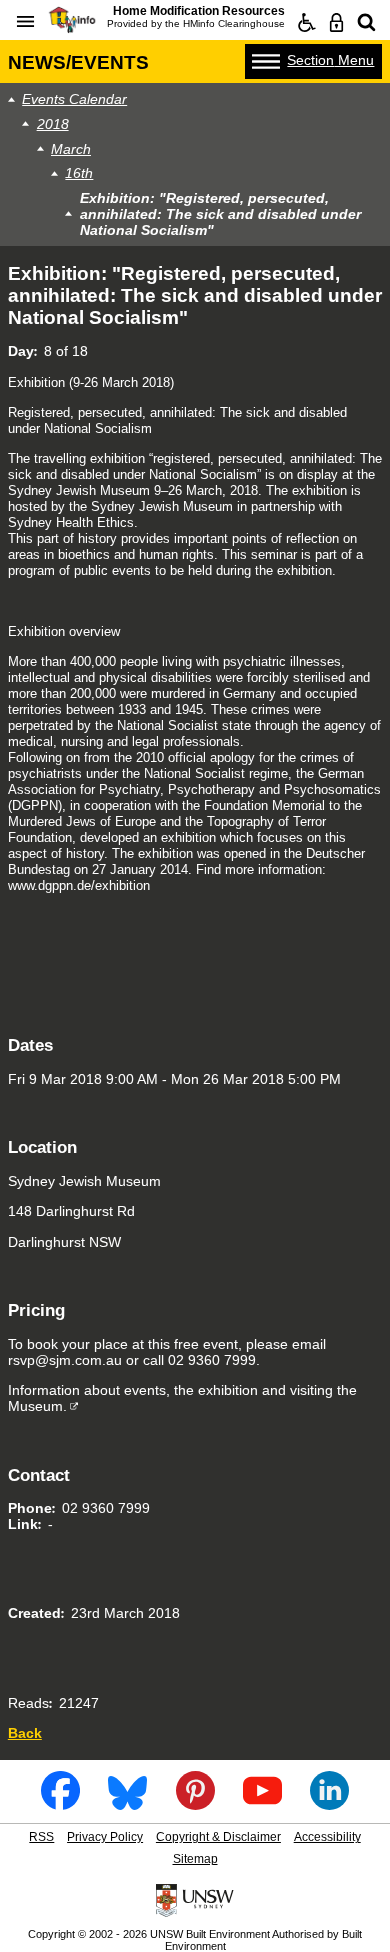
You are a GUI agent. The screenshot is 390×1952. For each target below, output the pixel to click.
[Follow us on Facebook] (60, 1803)
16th (79, 173)
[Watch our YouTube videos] (262, 1803)
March (71, 149)
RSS (41, 1837)
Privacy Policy (105, 1837)
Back (25, 1733)
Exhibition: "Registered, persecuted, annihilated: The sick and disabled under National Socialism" (220, 214)
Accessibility (327, 1837)
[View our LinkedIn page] (329, 1803)
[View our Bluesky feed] (127, 1803)
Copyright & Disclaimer (218, 1837)
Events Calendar (74, 99)
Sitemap (195, 1859)
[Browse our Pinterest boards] (195, 1803)
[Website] (367, 23)
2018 (53, 124)
